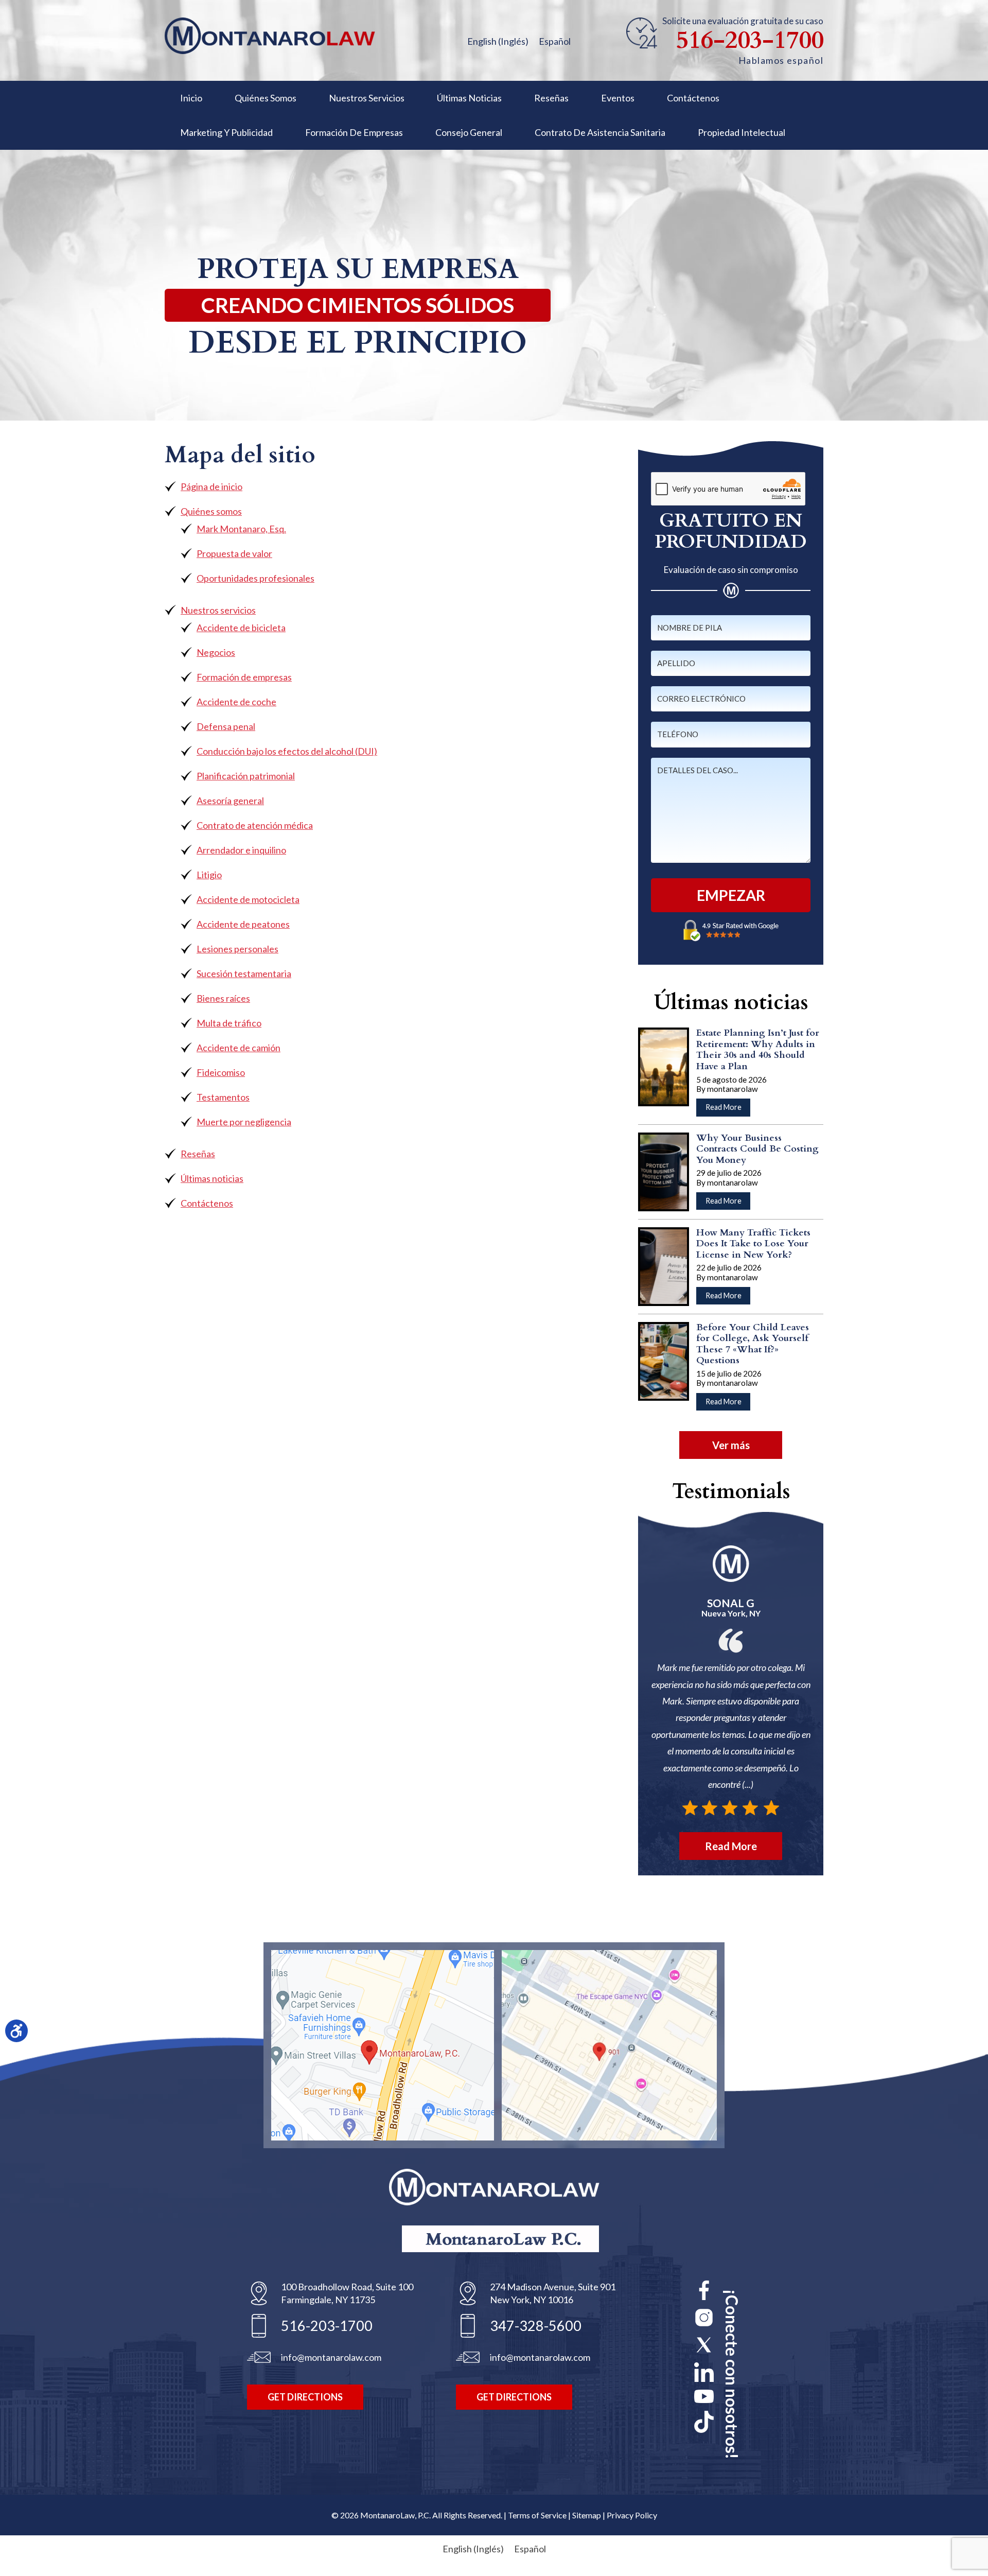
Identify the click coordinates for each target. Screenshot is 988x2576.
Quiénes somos (211, 511)
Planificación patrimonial (246, 776)
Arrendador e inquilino (241, 850)
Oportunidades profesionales (255, 578)
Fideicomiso (221, 1072)
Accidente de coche (236, 702)
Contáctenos (207, 1203)
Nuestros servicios (218, 610)
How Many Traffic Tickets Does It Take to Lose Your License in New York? (753, 1244)
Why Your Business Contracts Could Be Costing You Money (757, 1149)
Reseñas (198, 1154)
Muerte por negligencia (244, 1122)
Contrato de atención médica (255, 825)
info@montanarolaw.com (331, 2357)
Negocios (216, 652)
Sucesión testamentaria (244, 973)
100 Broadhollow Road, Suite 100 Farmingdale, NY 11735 (347, 2293)
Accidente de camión (239, 1048)
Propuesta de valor (234, 553)
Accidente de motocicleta (248, 899)
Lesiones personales (237, 949)
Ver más (731, 1445)
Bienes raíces (223, 998)
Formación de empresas (244, 677)
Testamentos (223, 1097)
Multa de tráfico (229, 1023)
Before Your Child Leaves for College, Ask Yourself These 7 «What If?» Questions (753, 1344)
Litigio (209, 875)
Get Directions (305, 2397)
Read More (728, 1109)
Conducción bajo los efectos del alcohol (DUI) (287, 751)
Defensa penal (226, 726)
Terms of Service (537, 2515)
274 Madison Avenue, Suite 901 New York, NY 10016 (553, 2293)
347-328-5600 (536, 2326)
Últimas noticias (212, 1178)
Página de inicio (211, 486)
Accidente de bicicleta (241, 628)
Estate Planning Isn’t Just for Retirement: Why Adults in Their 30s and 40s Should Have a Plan (758, 1050)
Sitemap (587, 2515)
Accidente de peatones (243, 924)
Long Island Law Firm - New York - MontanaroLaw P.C (270, 36)
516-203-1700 (750, 41)
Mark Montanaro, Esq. (241, 529)
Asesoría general (230, 800)
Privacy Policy (632, 2515)
